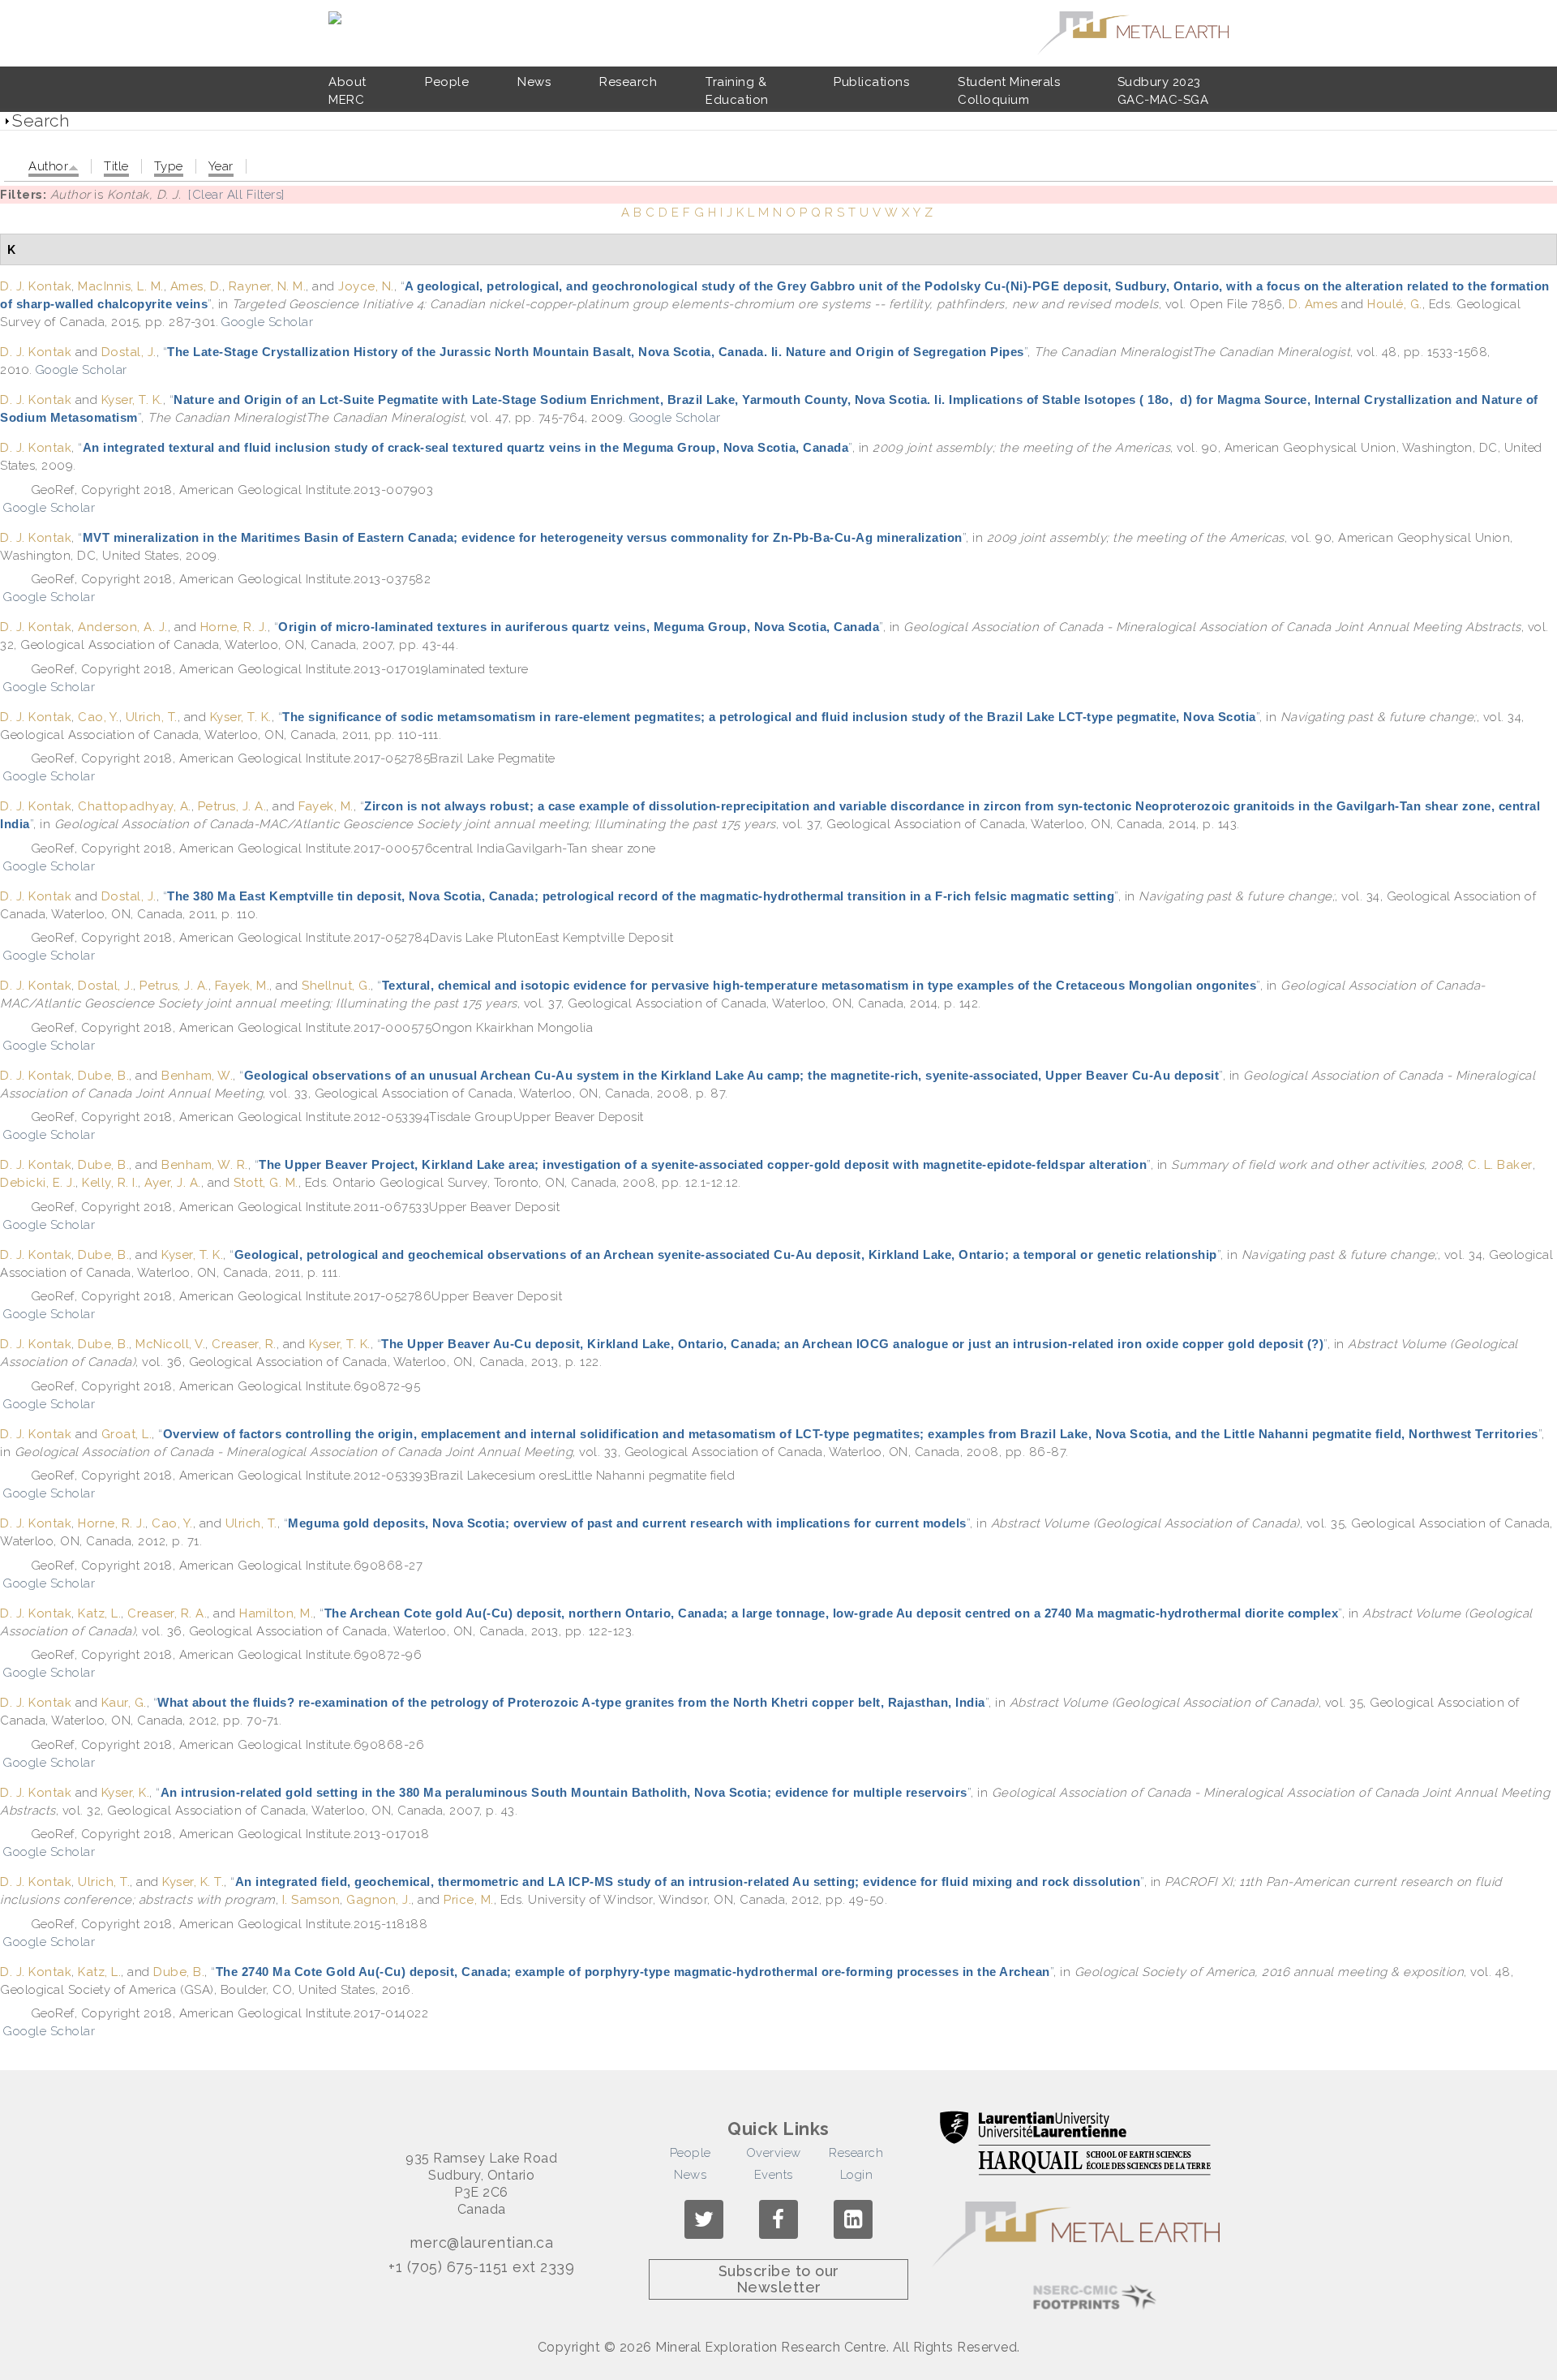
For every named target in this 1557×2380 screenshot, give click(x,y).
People (447, 82)
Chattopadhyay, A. (135, 806)
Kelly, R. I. (110, 1183)
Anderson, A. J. (123, 627)
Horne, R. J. (234, 627)
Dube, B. (103, 1076)
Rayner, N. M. (268, 286)
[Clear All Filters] (236, 195)
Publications (871, 82)
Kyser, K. (126, 1793)
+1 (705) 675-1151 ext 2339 (481, 2267)
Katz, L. (99, 1613)
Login (857, 2175)
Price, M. (469, 1900)
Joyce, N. (366, 286)
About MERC (347, 91)
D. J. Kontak (36, 286)
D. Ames (1313, 304)
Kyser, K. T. (193, 1882)
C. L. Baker (1500, 1165)
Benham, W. (197, 1076)
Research (628, 82)
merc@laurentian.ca (481, 2243)
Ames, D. (196, 286)
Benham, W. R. (205, 1165)
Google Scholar (267, 322)
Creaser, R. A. (167, 1613)
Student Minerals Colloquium (1009, 91)
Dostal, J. (129, 352)
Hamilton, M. (276, 1613)
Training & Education (737, 91)
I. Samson (311, 1900)
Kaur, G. (124, 1703)
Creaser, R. (244, 1344)
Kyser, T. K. (132, 400)
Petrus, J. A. (232, 806)
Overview (774, 2153)
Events (774, 2175)
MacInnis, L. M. (121, 286)
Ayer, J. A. (173, 1183)
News (534, 82)
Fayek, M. (326, 806)
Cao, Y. (99, 717)
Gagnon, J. (379, 1900)
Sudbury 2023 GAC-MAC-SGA (1163, 91)
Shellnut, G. (336, 986)
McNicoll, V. (170, 1344)
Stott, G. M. (266, 1183)
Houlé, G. (1395, 304)
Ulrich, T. (152, 717)
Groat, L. (127, 1434)
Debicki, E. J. (38, 1183)
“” (596, 352)
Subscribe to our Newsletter (779, 2279)
